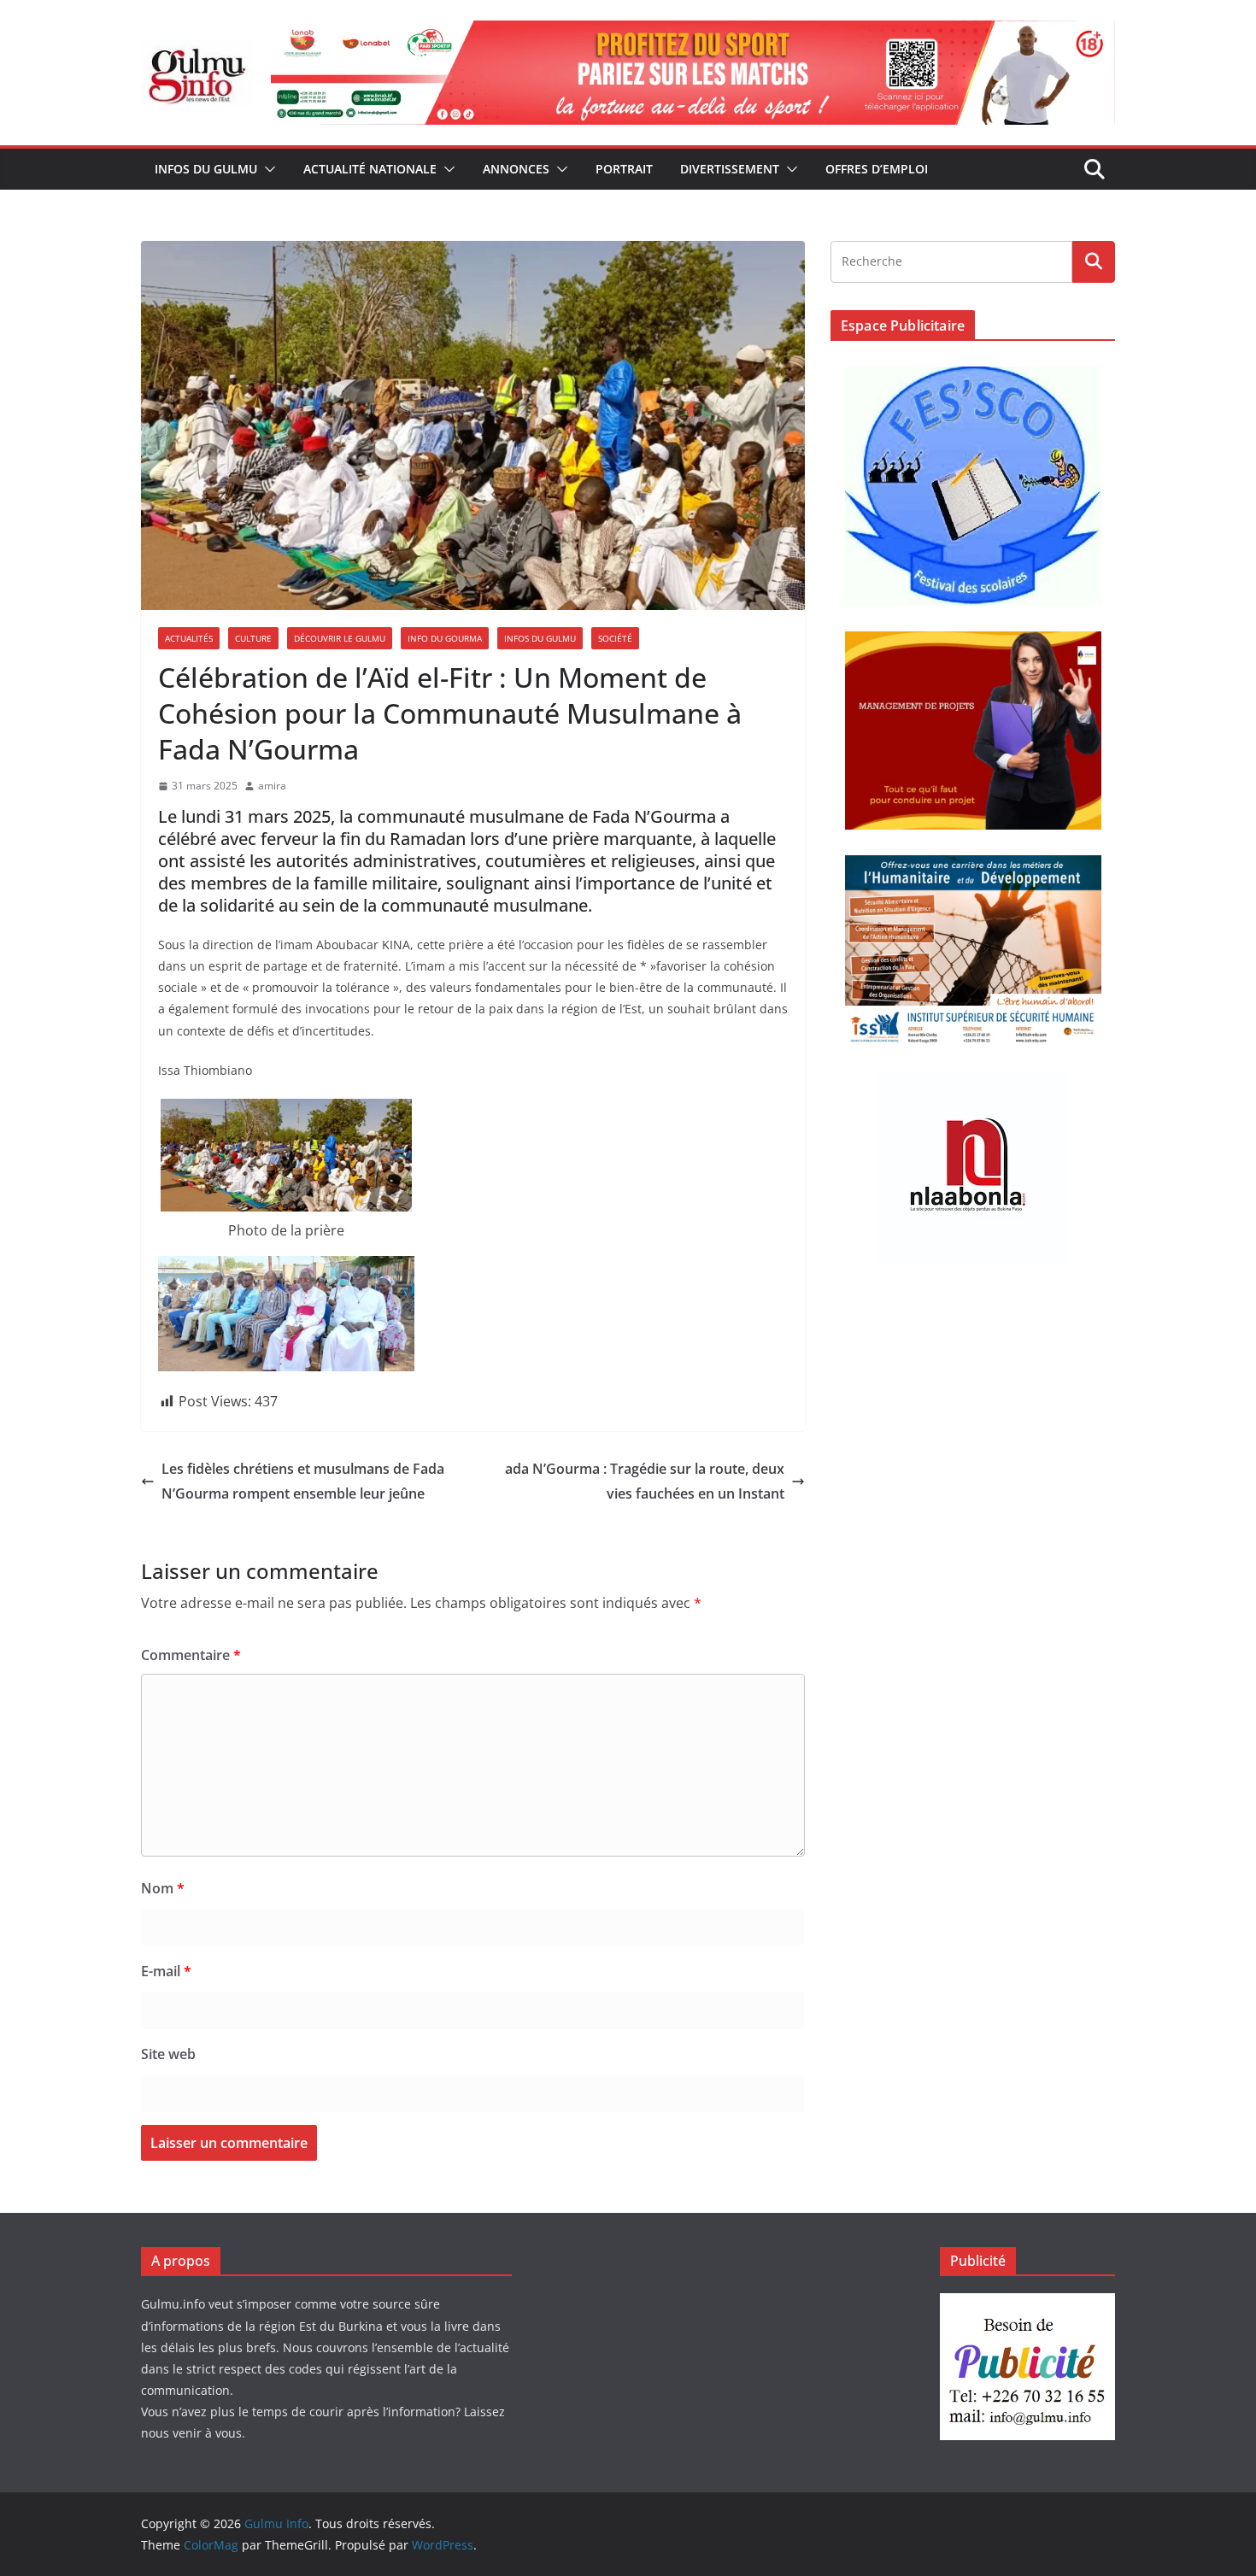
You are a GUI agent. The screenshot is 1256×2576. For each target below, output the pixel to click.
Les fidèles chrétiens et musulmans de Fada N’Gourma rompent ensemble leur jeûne (303, 1481)
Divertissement (730, 169)
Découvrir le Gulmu (340, 638)
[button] (267, 169)
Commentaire (191, 1655)
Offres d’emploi (877, 169)
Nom (163, 1888)
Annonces (516, 169)
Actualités (189, 638)
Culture (253, 638)
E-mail (166, 1971)
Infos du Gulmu (206, 169)
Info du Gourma (445, 638)
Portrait (624, 169)
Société (615, 638)
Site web (168, 2054)
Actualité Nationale (370, 169)
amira (272, 786)
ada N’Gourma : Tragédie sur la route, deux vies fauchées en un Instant (645, 1481)
